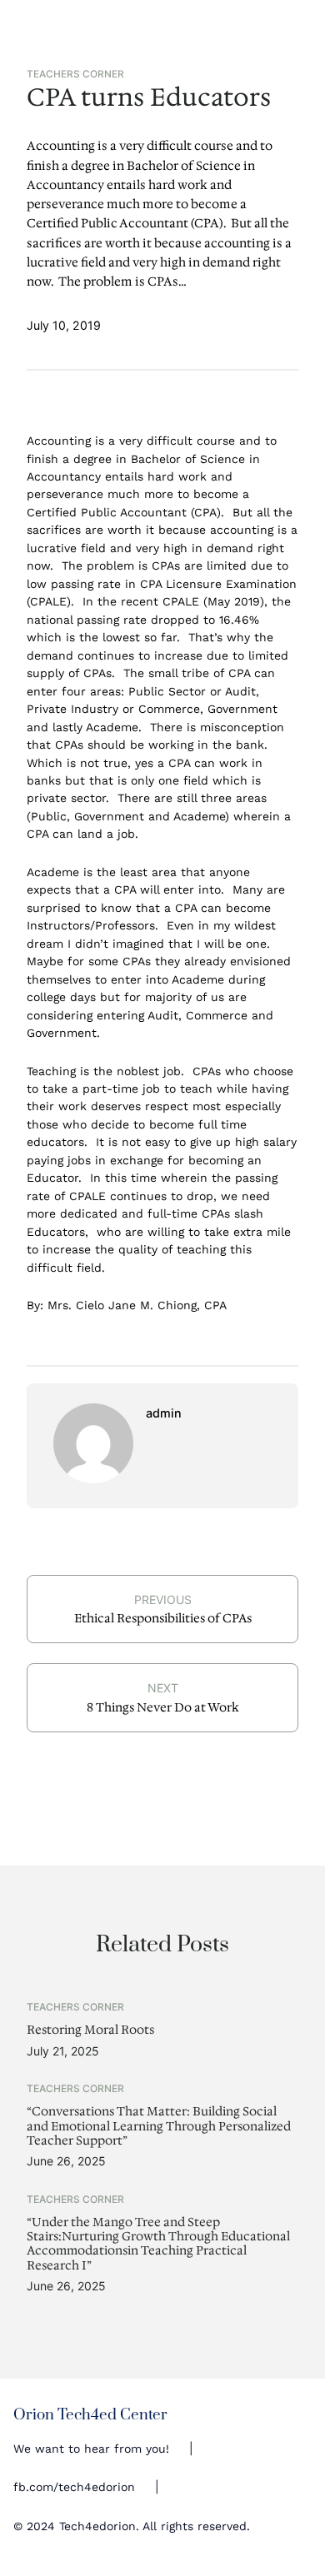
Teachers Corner (75, 74)
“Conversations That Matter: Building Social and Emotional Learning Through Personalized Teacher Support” (159, 2126)
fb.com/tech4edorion (74, 2487)
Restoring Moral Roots (90, 2030)
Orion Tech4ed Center (90, 2415)
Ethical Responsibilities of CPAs (163, 1618)
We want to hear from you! (91, 2449)
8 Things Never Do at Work (163, 1707)
